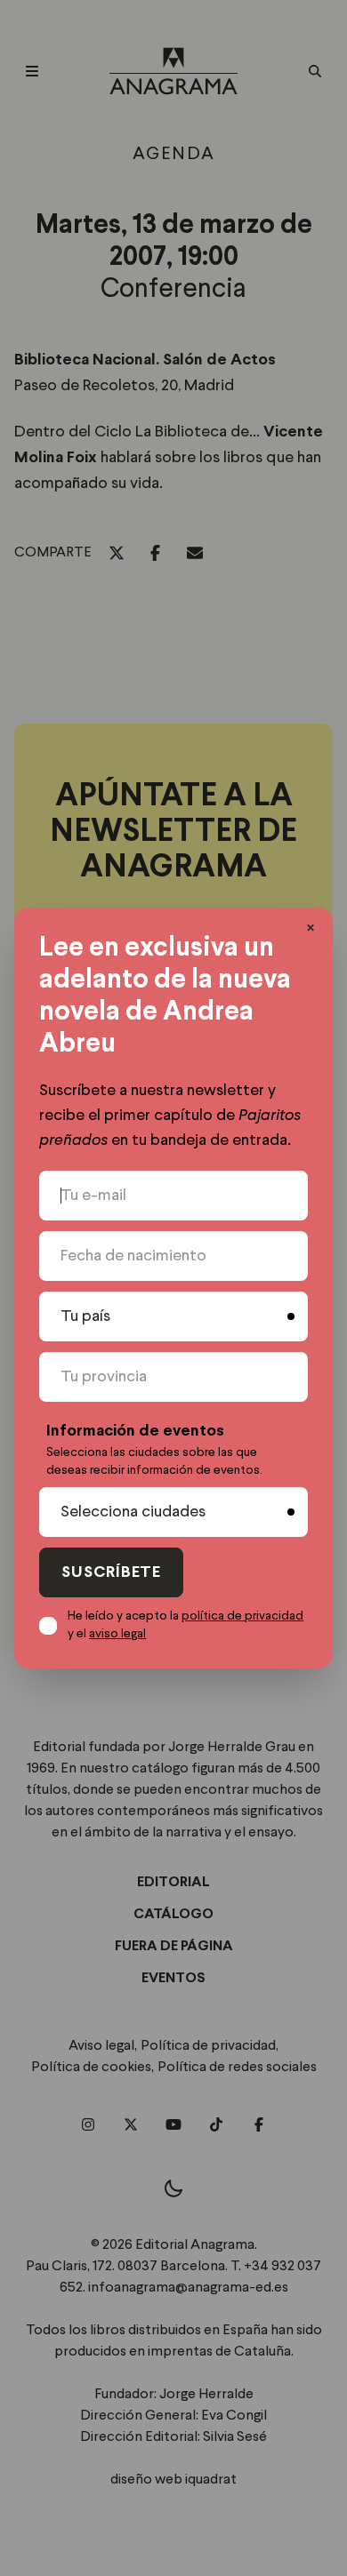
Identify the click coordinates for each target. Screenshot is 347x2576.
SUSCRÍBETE (111, 1573)
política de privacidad (242, 1616)
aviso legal (117, 1634)
